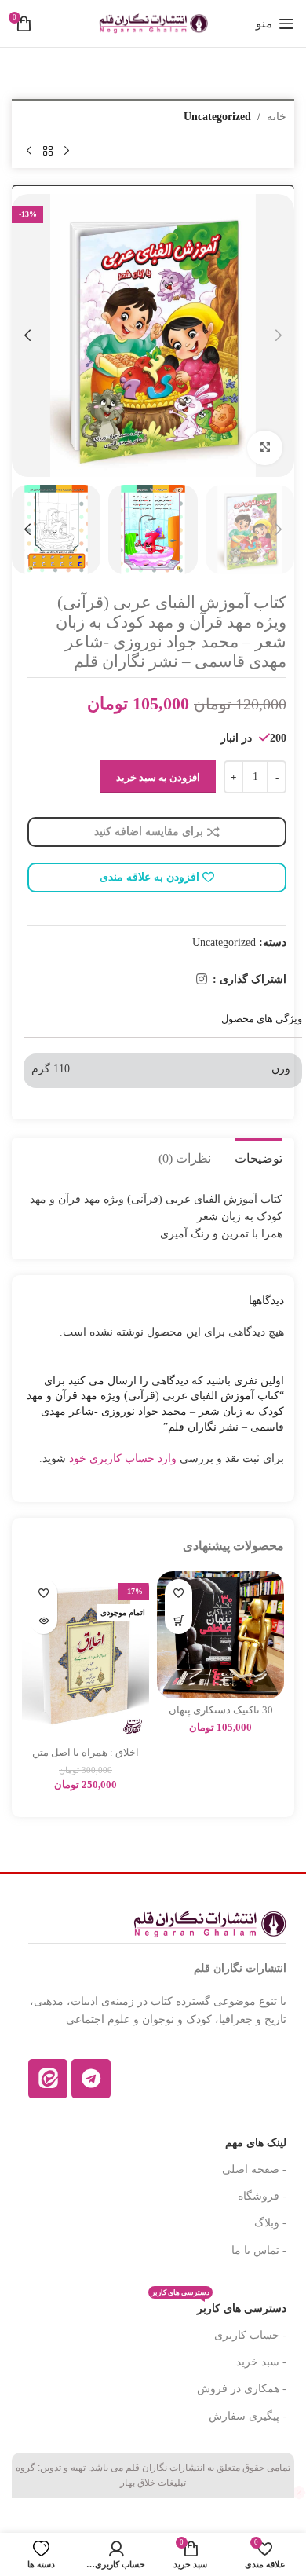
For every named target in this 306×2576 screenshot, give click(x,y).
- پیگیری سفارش (248, 2416)
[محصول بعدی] (29, 151)
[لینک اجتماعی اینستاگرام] (202, 979)
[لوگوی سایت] (153, 22)
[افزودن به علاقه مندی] (178, 1593)
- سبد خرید (261, 2362)
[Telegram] (91, 2079)
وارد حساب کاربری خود (123, 1458)
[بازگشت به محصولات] (48, 151)
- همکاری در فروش (242, 2389)
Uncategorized (217, 117)
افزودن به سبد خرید (158, 777)
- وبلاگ (270, 2223)
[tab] (259, 1156)
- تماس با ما (259, 2250)
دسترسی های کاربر (219, 2305)
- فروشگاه (262, 2196)
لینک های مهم (256, 2143)
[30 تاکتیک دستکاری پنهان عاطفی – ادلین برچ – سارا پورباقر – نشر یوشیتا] (220, 1635)
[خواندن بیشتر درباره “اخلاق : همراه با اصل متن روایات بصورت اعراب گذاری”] (44, 1620)
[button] (279, 335)
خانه (277, 117)
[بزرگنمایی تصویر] (265, 448)
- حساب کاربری (250, 2335)
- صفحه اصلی (254, 2169)
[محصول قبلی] (67, 151)
